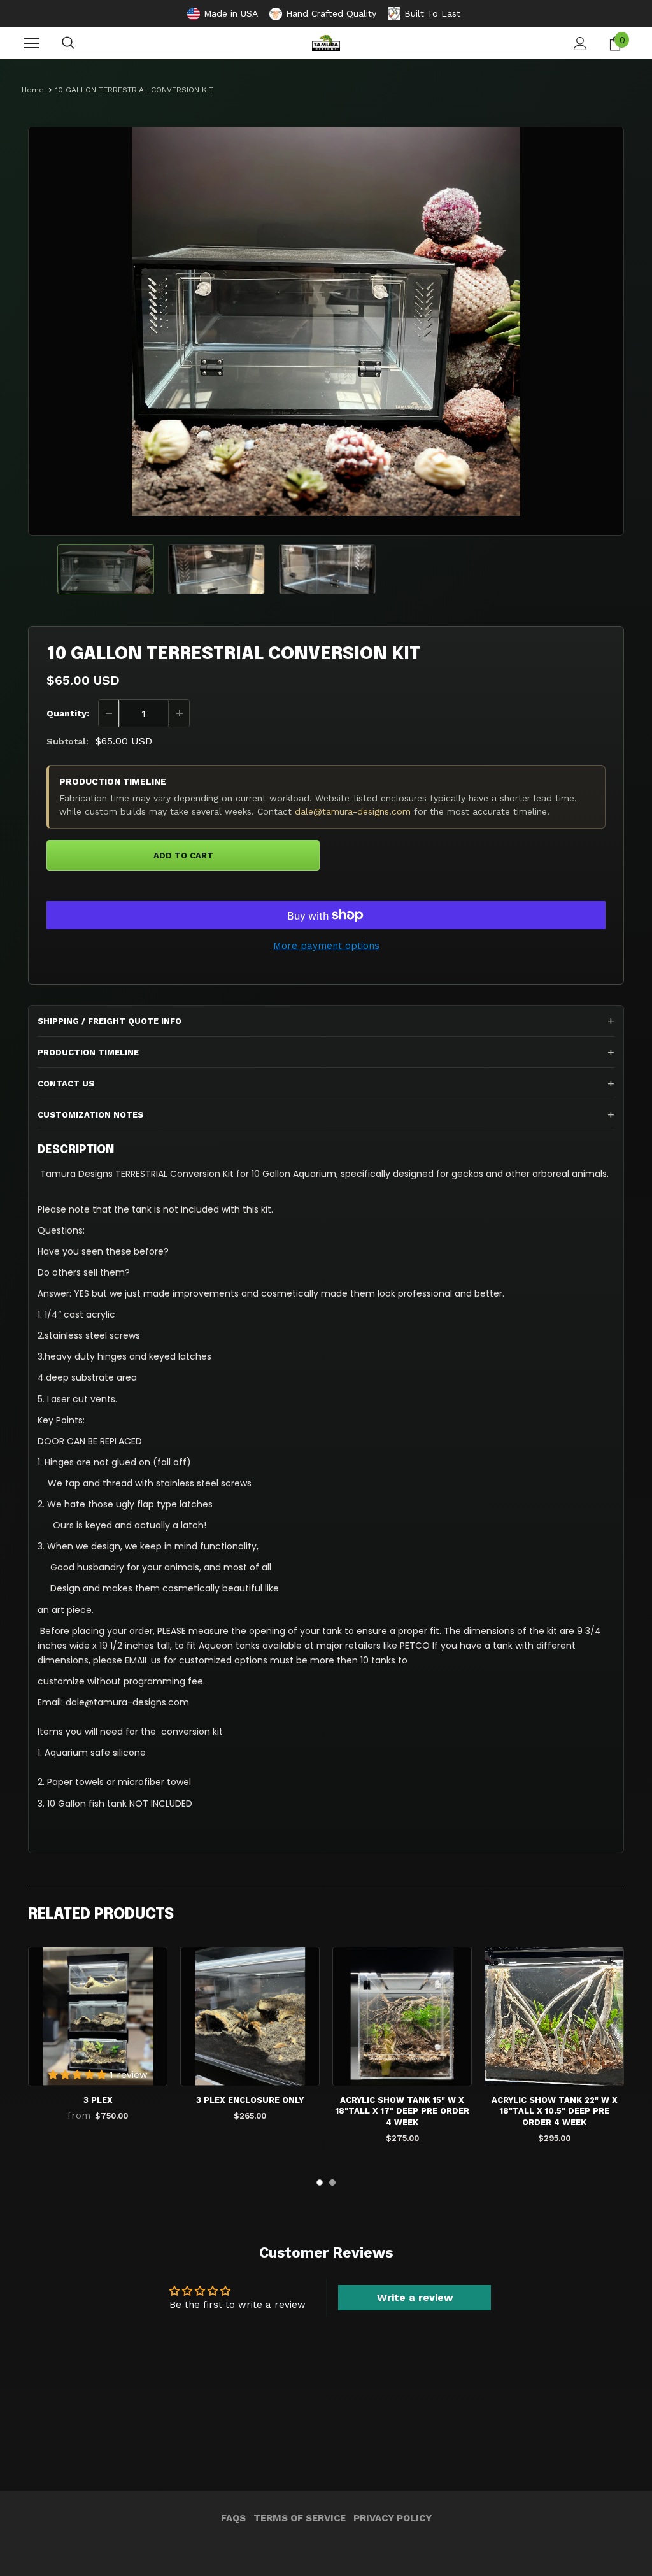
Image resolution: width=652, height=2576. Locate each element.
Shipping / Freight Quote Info (110, 1021)
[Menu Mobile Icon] (31, 43)
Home (33, 90)
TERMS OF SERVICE (300, 2518)
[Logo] (326, 43)
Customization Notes (90, 1115)
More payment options (326, 946)
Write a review (415, 2297)
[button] (79, 2075)
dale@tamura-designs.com (353, 811)
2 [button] (332, 2182)
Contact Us (66, 1084)
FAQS (233, 2518)
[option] (326, 322)
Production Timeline (88, 1052)
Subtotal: (67, 741)
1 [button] (320, 2182)
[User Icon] (580, 44)
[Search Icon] (68, 43)
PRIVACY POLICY (393, 2518)
